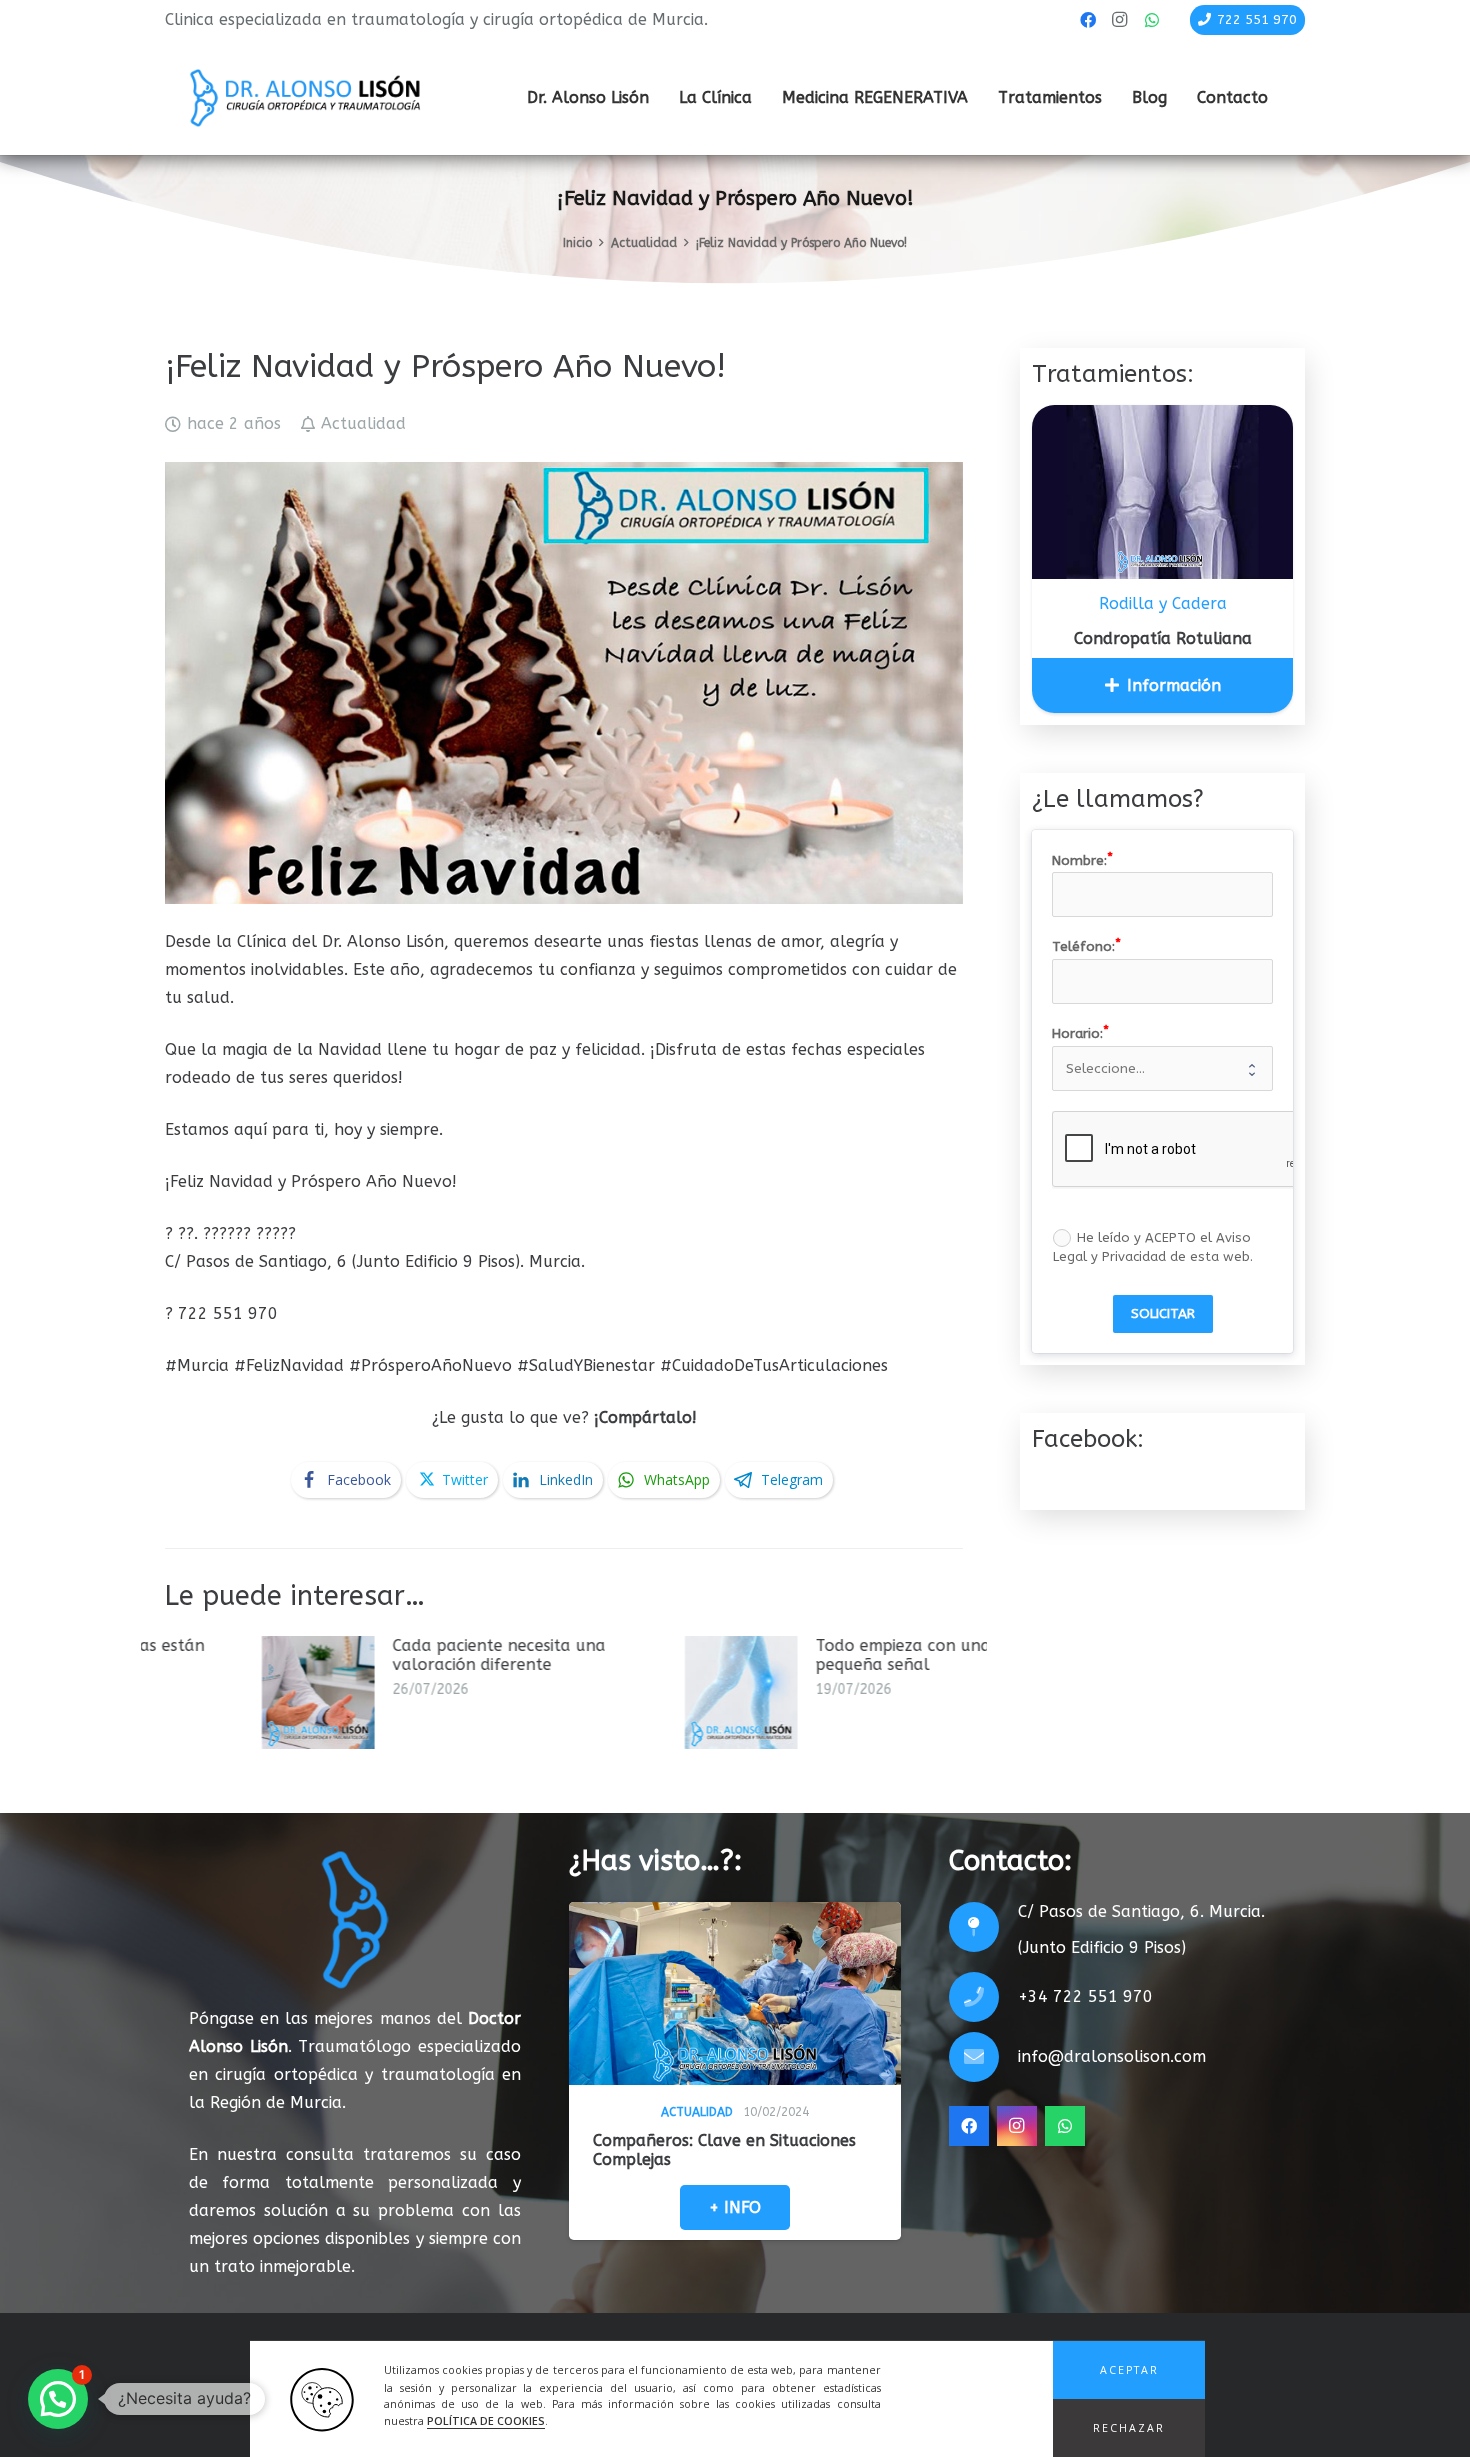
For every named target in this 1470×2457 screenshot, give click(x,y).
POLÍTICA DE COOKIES (486, 2422)
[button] (1129, 2370)
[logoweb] (305, 98)
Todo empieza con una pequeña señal (611, 1655)
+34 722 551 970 (1085, 1996)
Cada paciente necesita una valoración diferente (207, 1655)
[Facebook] (1088, 20)
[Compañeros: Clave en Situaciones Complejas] (735, 1994)
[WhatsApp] (1152, 20)
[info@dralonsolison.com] (983, 2057)
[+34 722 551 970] (983, 1997)
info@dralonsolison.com (1112, 2056)
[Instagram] (1120, 20)
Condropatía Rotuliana (1163, 638)
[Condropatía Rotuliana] (1162, 492)
